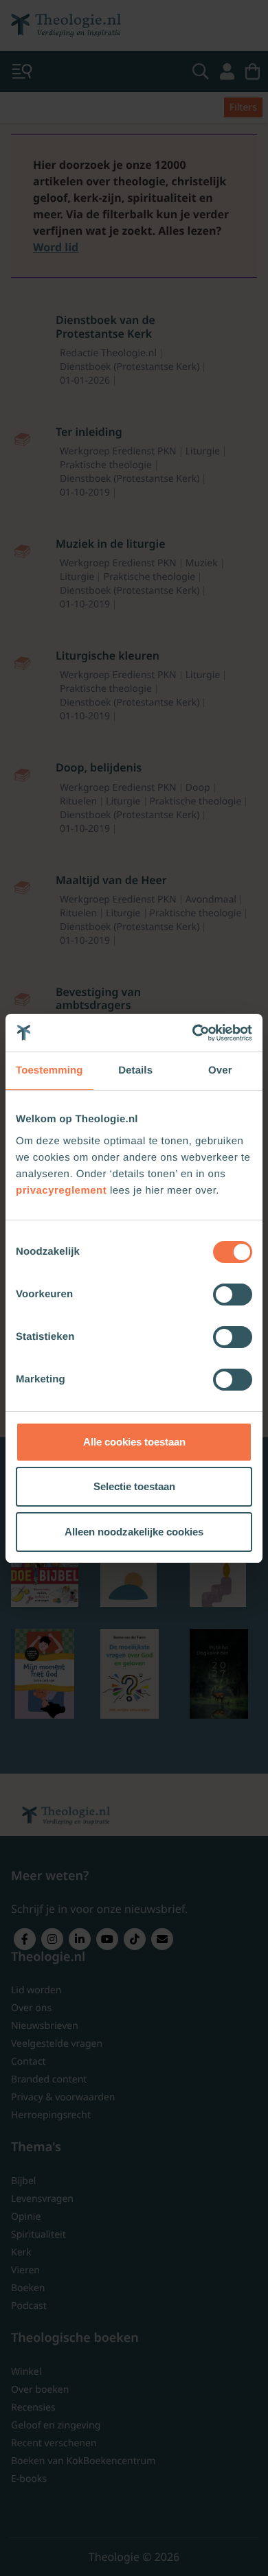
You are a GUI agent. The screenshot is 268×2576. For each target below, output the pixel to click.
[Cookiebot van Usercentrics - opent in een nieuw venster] (193, 1033)
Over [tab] (220, 1070)
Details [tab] (135, 1070)
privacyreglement (61, 1191)
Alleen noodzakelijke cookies (134, 1532)
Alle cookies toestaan (134, 1442)
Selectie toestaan (134, 1486)
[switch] (233, 1295)
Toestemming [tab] (49, 1070)
